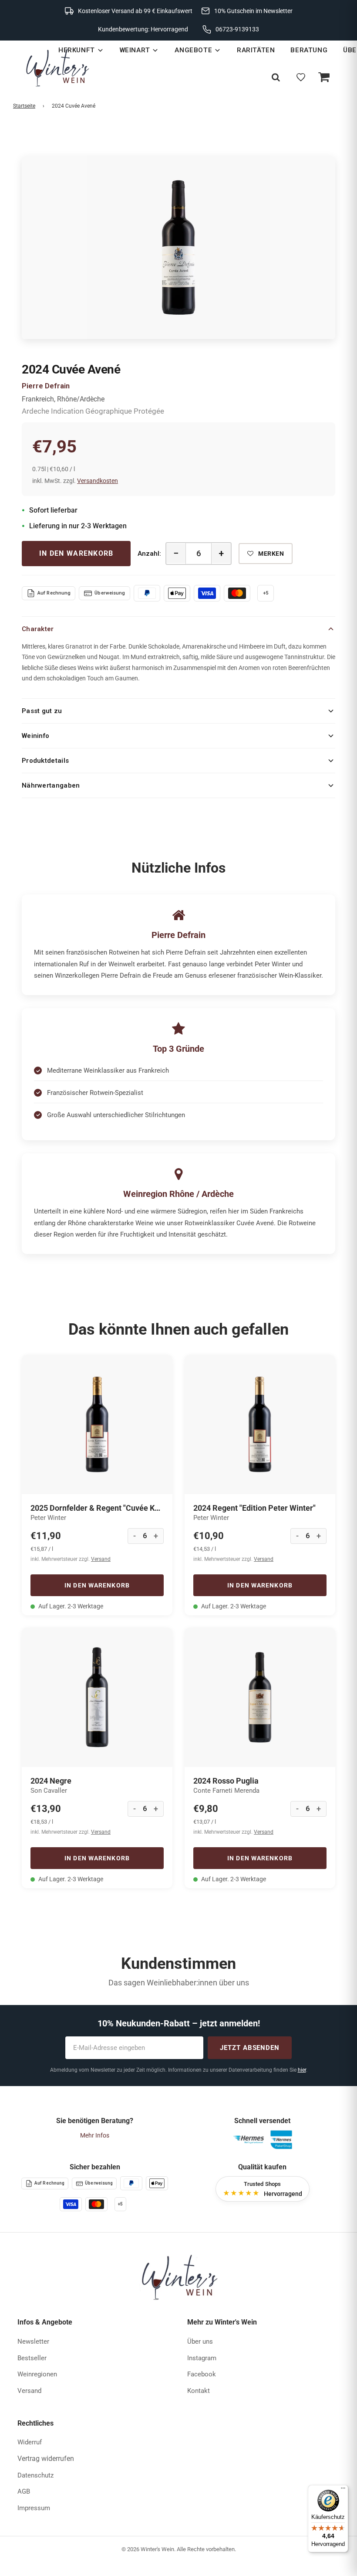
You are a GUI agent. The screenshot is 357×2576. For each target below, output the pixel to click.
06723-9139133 (237, 29)
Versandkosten (98, 481)
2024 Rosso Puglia (226, 1781)
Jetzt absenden (250, 2048)
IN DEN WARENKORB (76, 553)
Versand (101, 1559)
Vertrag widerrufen (46, 2459)
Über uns (200, 2342)
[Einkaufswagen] (323, 77)
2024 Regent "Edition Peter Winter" (254, 1508)
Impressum (34, 2508)
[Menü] (343, 2490)
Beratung (309, 50)
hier (302, 2070)
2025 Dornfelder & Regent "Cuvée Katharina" (97, 1508)
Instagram (202, 2358)
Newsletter (33, 2342)
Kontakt (199, 2391)
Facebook (202, 2374)
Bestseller (32, 2358)
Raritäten (256, 50)
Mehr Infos (95, 2135)
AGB (24, 2491)
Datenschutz (35, 2475)
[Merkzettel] (301, 77)
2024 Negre (51, 1781)
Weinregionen (37, 2374)
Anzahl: (149, 554)
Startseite (24, 106)
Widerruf (30, 2442)
